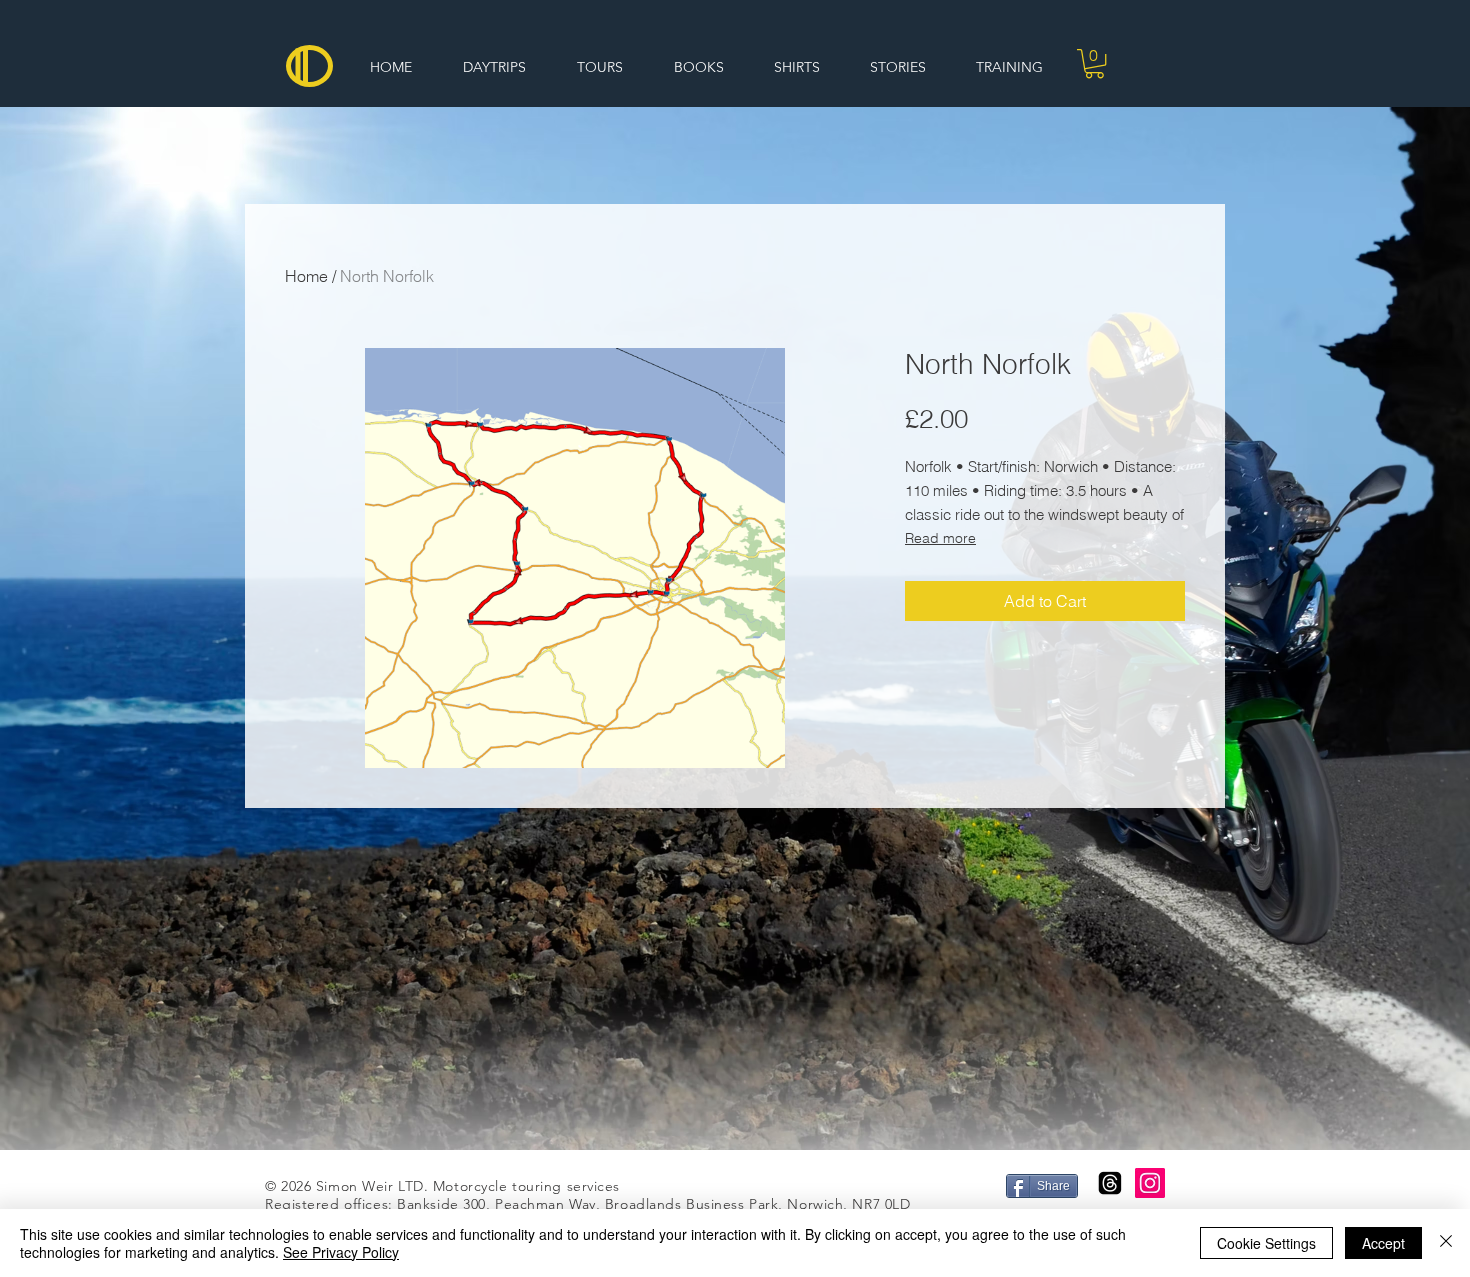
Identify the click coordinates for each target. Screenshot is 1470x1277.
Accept (1383, 1243)
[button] (1094, 63)
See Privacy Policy (341, 1252)
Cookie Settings (1266, 1243)
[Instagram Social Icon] (1150, 1183)
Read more (940, 538)
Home (306, 276)
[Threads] (1110, 1183)
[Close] (1446, 1243)
